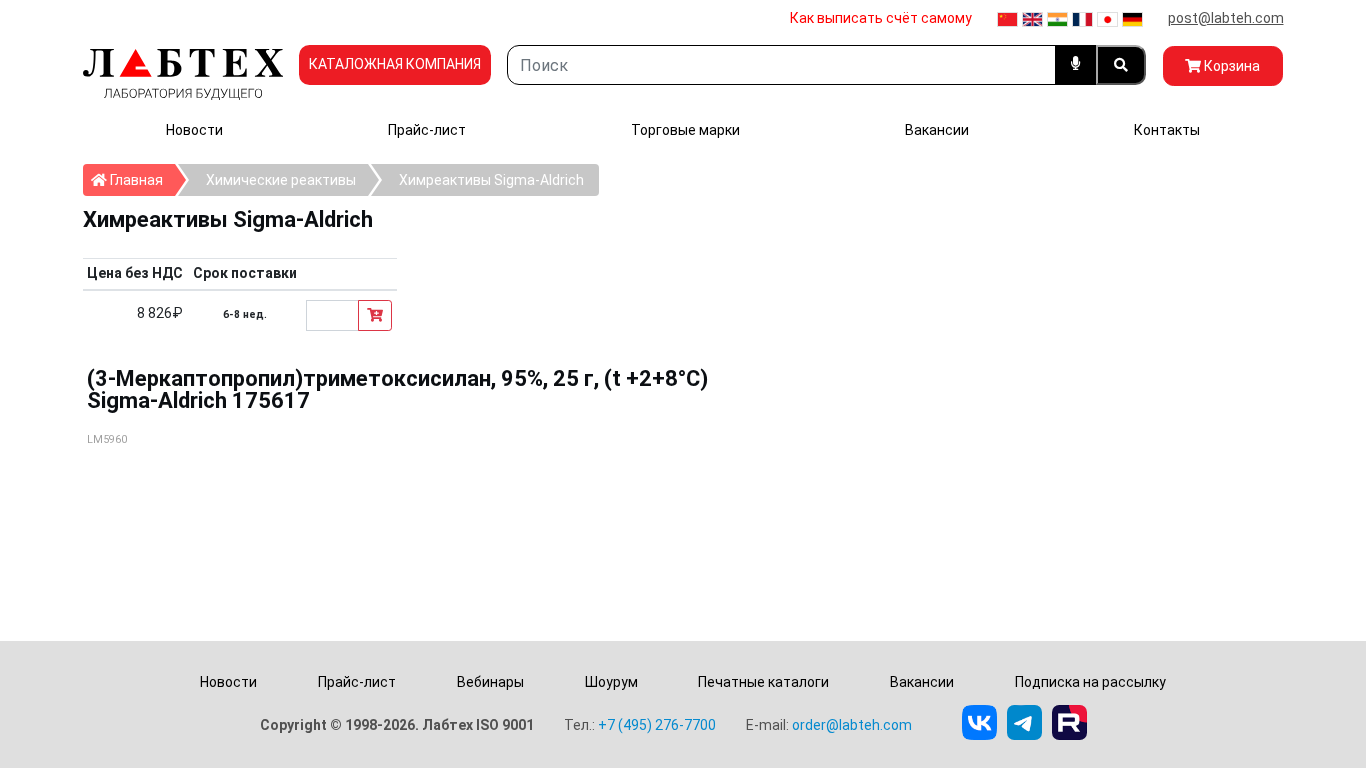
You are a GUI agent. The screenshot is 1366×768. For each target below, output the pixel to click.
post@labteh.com (1226, 18)
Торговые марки (685, 130)
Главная (141, 179)
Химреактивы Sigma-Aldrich (491, 180)
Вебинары (490, 682)
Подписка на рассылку (1090, 682)
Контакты (1167, 130)
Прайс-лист (427, 130)
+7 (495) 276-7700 (657, 725)
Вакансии (937, 130)
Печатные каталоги (763, 682)
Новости (194, 130)
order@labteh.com (852, 725)
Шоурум (611, 682)
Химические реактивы (281, 180)
